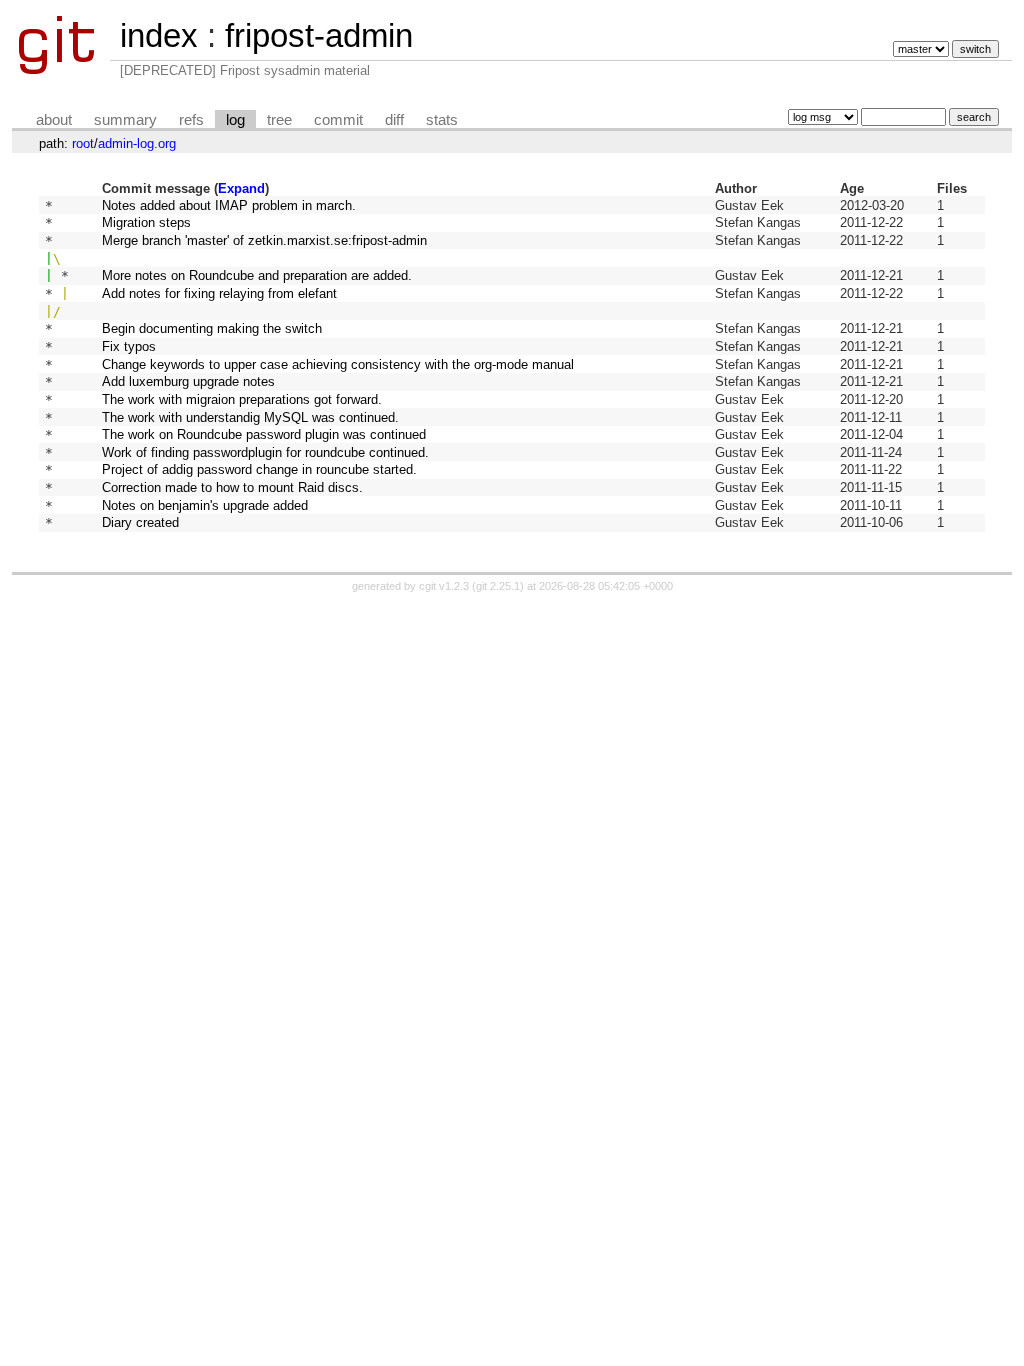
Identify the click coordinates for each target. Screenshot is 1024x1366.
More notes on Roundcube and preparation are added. (257, 275)
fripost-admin (319, 35)
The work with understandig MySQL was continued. (250, 417)
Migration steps (146, 222)
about (54, 120)
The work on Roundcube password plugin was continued (264, 434)
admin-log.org (137, 143)
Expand (241, 188)
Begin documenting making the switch (212, 328)
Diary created (140, 522)
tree (279, 120)
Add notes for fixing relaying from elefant (219, 293)
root (83, 143)
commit (338, 120)
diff (394, 120)
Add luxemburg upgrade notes (188, 381)
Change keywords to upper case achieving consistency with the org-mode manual (338, 364)
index (159, 35)
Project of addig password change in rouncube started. (259, 469)
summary (125, 120)
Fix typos (129, 346)
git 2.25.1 (498, 586)
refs (191, 120)
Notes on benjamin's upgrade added (205, 505)
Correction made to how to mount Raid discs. (232, 487)
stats (442, 120)
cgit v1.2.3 (444, 586)
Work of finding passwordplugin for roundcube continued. (265, 452)
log (235, 120)
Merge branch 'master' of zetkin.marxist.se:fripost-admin (264, 240)
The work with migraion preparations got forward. (242, 399)
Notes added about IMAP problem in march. (229, 205)
